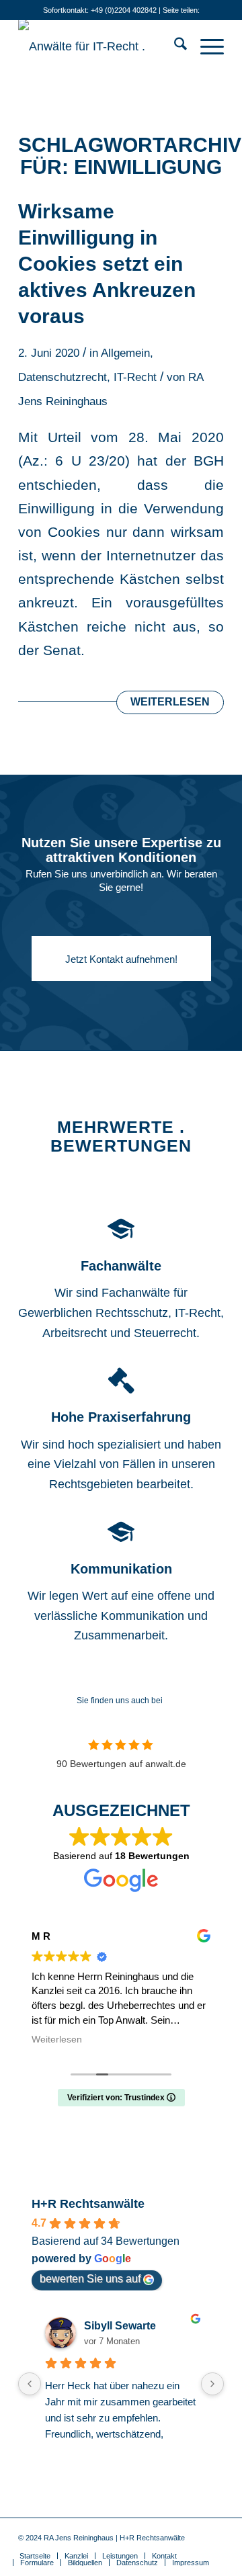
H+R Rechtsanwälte (88, 2204)
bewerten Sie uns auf (90, 2279)
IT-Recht (135, 377)
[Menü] (205, 46)
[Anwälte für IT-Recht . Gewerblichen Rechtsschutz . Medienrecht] (100, 46)
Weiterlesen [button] (57, 2040)
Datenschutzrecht (63, 377)
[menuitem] (174, 46)
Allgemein (125, 353)
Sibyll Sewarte (120, 2326)
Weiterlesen (170, 702)
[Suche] (174, 46)
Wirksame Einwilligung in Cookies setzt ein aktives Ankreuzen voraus (107, 264)
